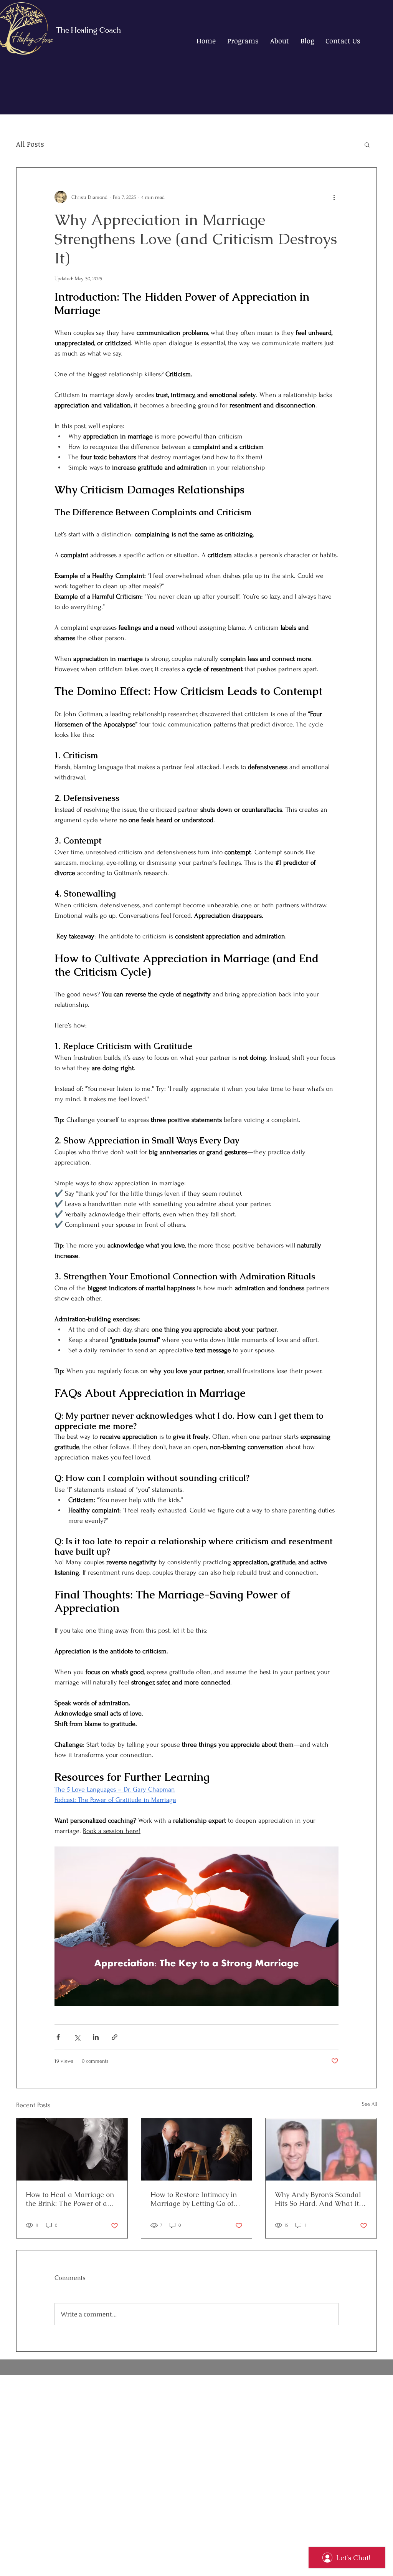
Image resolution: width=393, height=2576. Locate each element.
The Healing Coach (88, 31)
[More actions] (334, 197)
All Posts (30, 144)
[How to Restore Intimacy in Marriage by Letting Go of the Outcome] (197, 2149)
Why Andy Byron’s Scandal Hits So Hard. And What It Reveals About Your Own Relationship (318, 2199)
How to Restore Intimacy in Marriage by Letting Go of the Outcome (194, 2199)
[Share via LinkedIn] (96, 2037)
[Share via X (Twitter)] (77, 2037)
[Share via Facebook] (58, 2037)
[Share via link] (115, 2037)
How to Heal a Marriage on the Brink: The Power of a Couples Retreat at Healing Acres (70, 2199)
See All (369, 2104)
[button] (367, 144)
